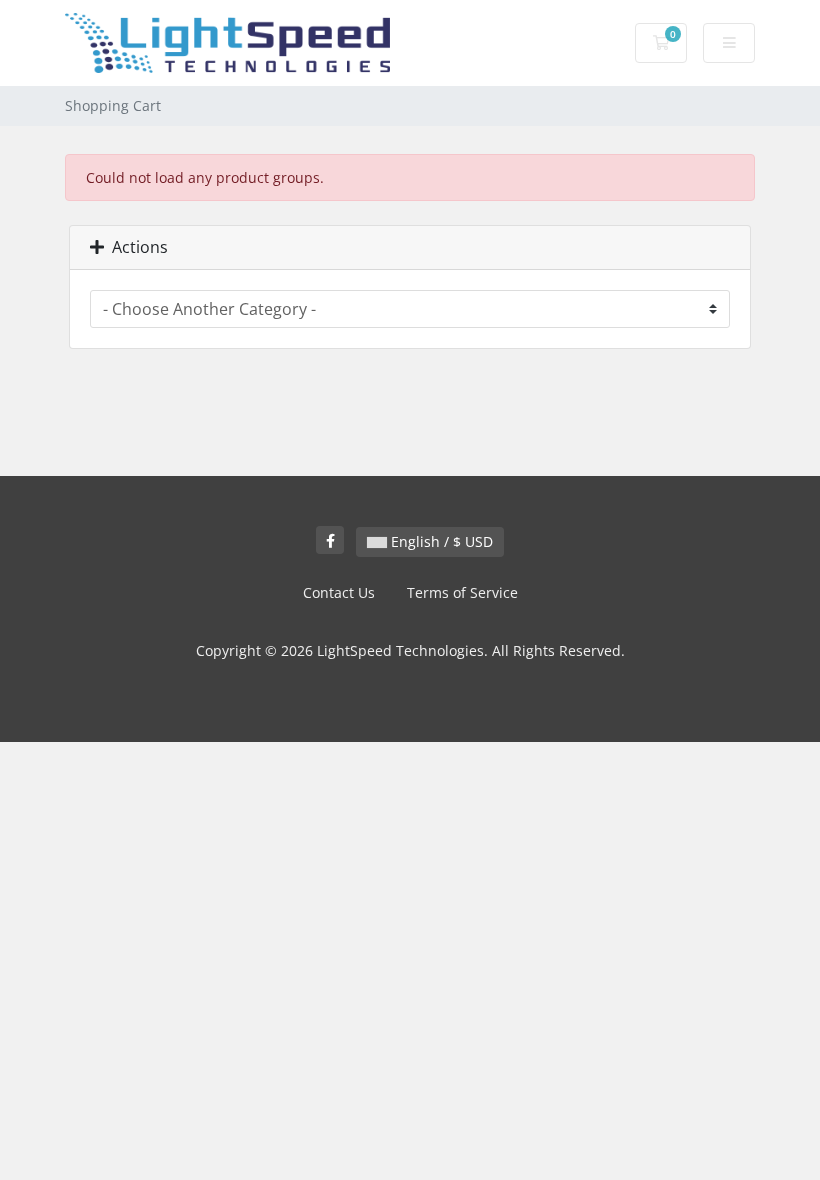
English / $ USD (440, 541)
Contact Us (339, 592)
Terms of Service (462, 592)
